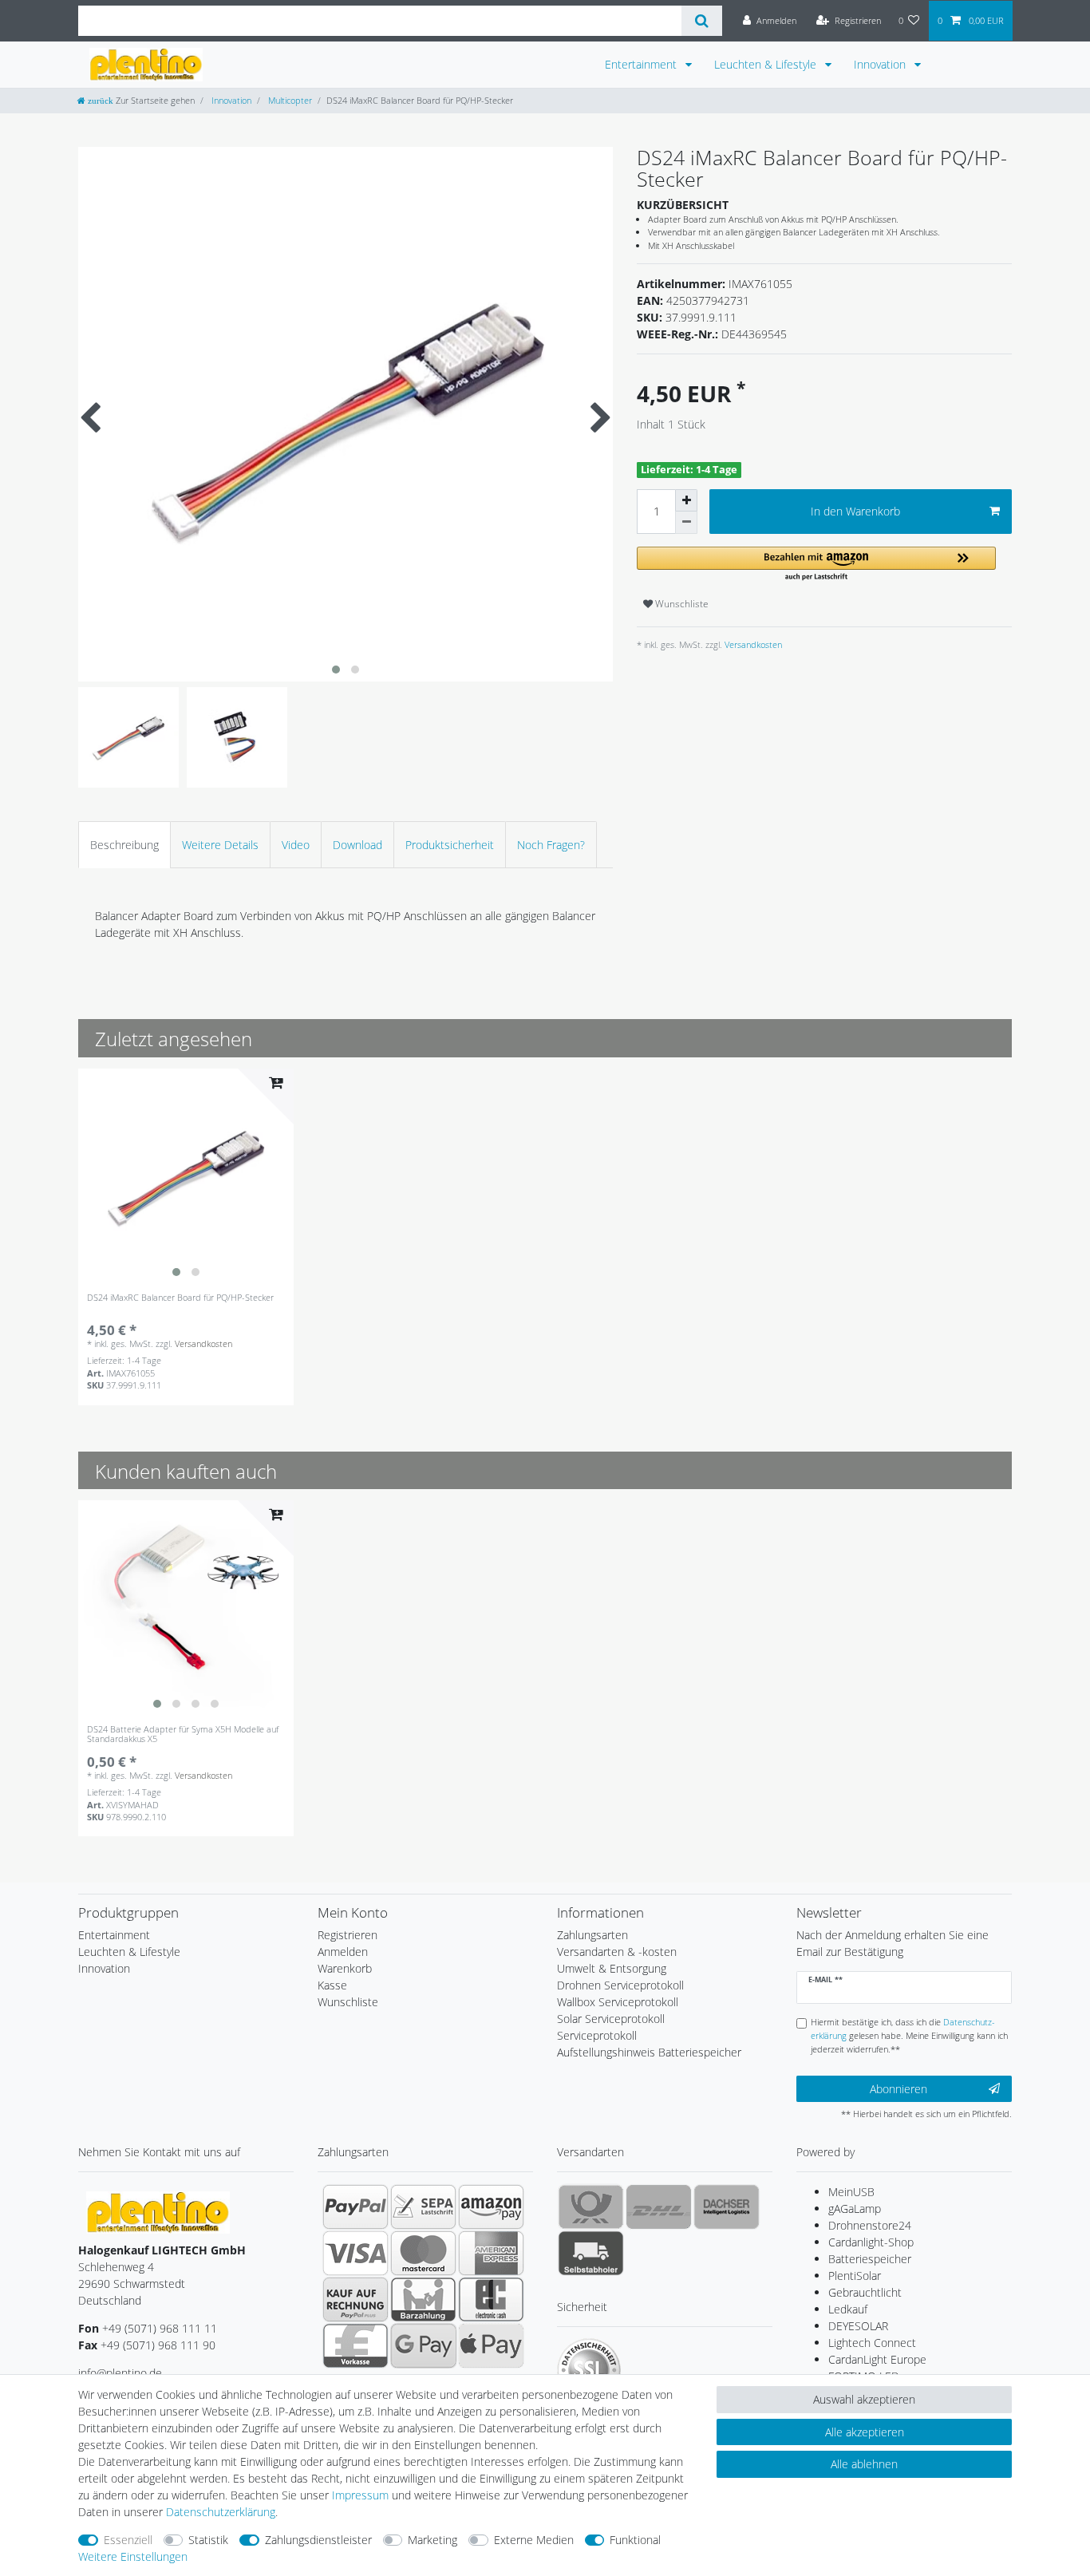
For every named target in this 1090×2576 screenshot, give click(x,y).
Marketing (432, 2540)
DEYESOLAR (858, 2326)
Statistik (208, 2540)
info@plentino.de (120, 2373)
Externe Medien (534, 2540)
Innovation (881, 64)
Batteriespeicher (870, 2259)
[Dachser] (727, 2207)
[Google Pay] (423, 2345)
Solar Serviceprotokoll (611, 2019)
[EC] (491, 2299)
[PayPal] (355, 2207)
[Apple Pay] (491, 2345)
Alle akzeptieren (865, 2432)
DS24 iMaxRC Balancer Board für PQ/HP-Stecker (180, 1298)
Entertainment (642, 64)
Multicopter (289, 100)
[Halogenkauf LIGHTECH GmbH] (158, 2212)
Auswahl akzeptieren (864, 2399)
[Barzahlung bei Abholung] (423, 2299)
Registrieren (348, 1935)
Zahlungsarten (592, 1935)
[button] (816, 565)
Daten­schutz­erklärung (221, 2512)
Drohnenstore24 (870, 2225)
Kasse (332, 1985)
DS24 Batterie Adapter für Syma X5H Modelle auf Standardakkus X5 (183, 1734)
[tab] (124, 845)
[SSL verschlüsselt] (589, 2370)
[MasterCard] (423, 2253)
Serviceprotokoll (597, 2035)
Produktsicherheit (450, 845)
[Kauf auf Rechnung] (355, 2299)
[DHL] (659, 2207)
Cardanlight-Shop (871, 2242)
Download (357, 845)
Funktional (635, 2540)
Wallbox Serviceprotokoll (618, 2002)
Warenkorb (345, 1968)
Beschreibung (124, 845)
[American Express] (491, 2253)
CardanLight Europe (877, 2359)
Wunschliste (681, 604)
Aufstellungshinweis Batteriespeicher (649, 2052)
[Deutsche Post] (591, 2207)
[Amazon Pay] (491, 2207)
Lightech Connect (872, 2343)
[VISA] (355, 2253)
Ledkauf (848, 2309)
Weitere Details (220, 845)
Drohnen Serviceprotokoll (620, 1985)
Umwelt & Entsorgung (612, 1968)
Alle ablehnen (864, 2464)
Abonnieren (898, 2089)
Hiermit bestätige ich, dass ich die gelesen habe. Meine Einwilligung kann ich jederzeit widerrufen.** (909, 2035)
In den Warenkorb (855, 511)
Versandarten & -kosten (617, 1952)
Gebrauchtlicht (865, 2292)
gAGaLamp (855, 2209)
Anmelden (343, 1952)
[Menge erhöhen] (686, 500)
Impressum (360, 2495)
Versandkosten (752, 644)
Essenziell (128, 2540)
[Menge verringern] (686, 523)
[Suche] (702, 21)
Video (296, 845)
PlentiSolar (855, 2276)
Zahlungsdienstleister (318, 2540)
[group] (186, 1176)
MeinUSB (851, 2192)
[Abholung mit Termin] (591, 2253)
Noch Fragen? (551, 845)
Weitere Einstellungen (133, 2556)
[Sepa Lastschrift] (423, 2207)
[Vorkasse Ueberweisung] (355, 2345)
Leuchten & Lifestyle (767, 64)
